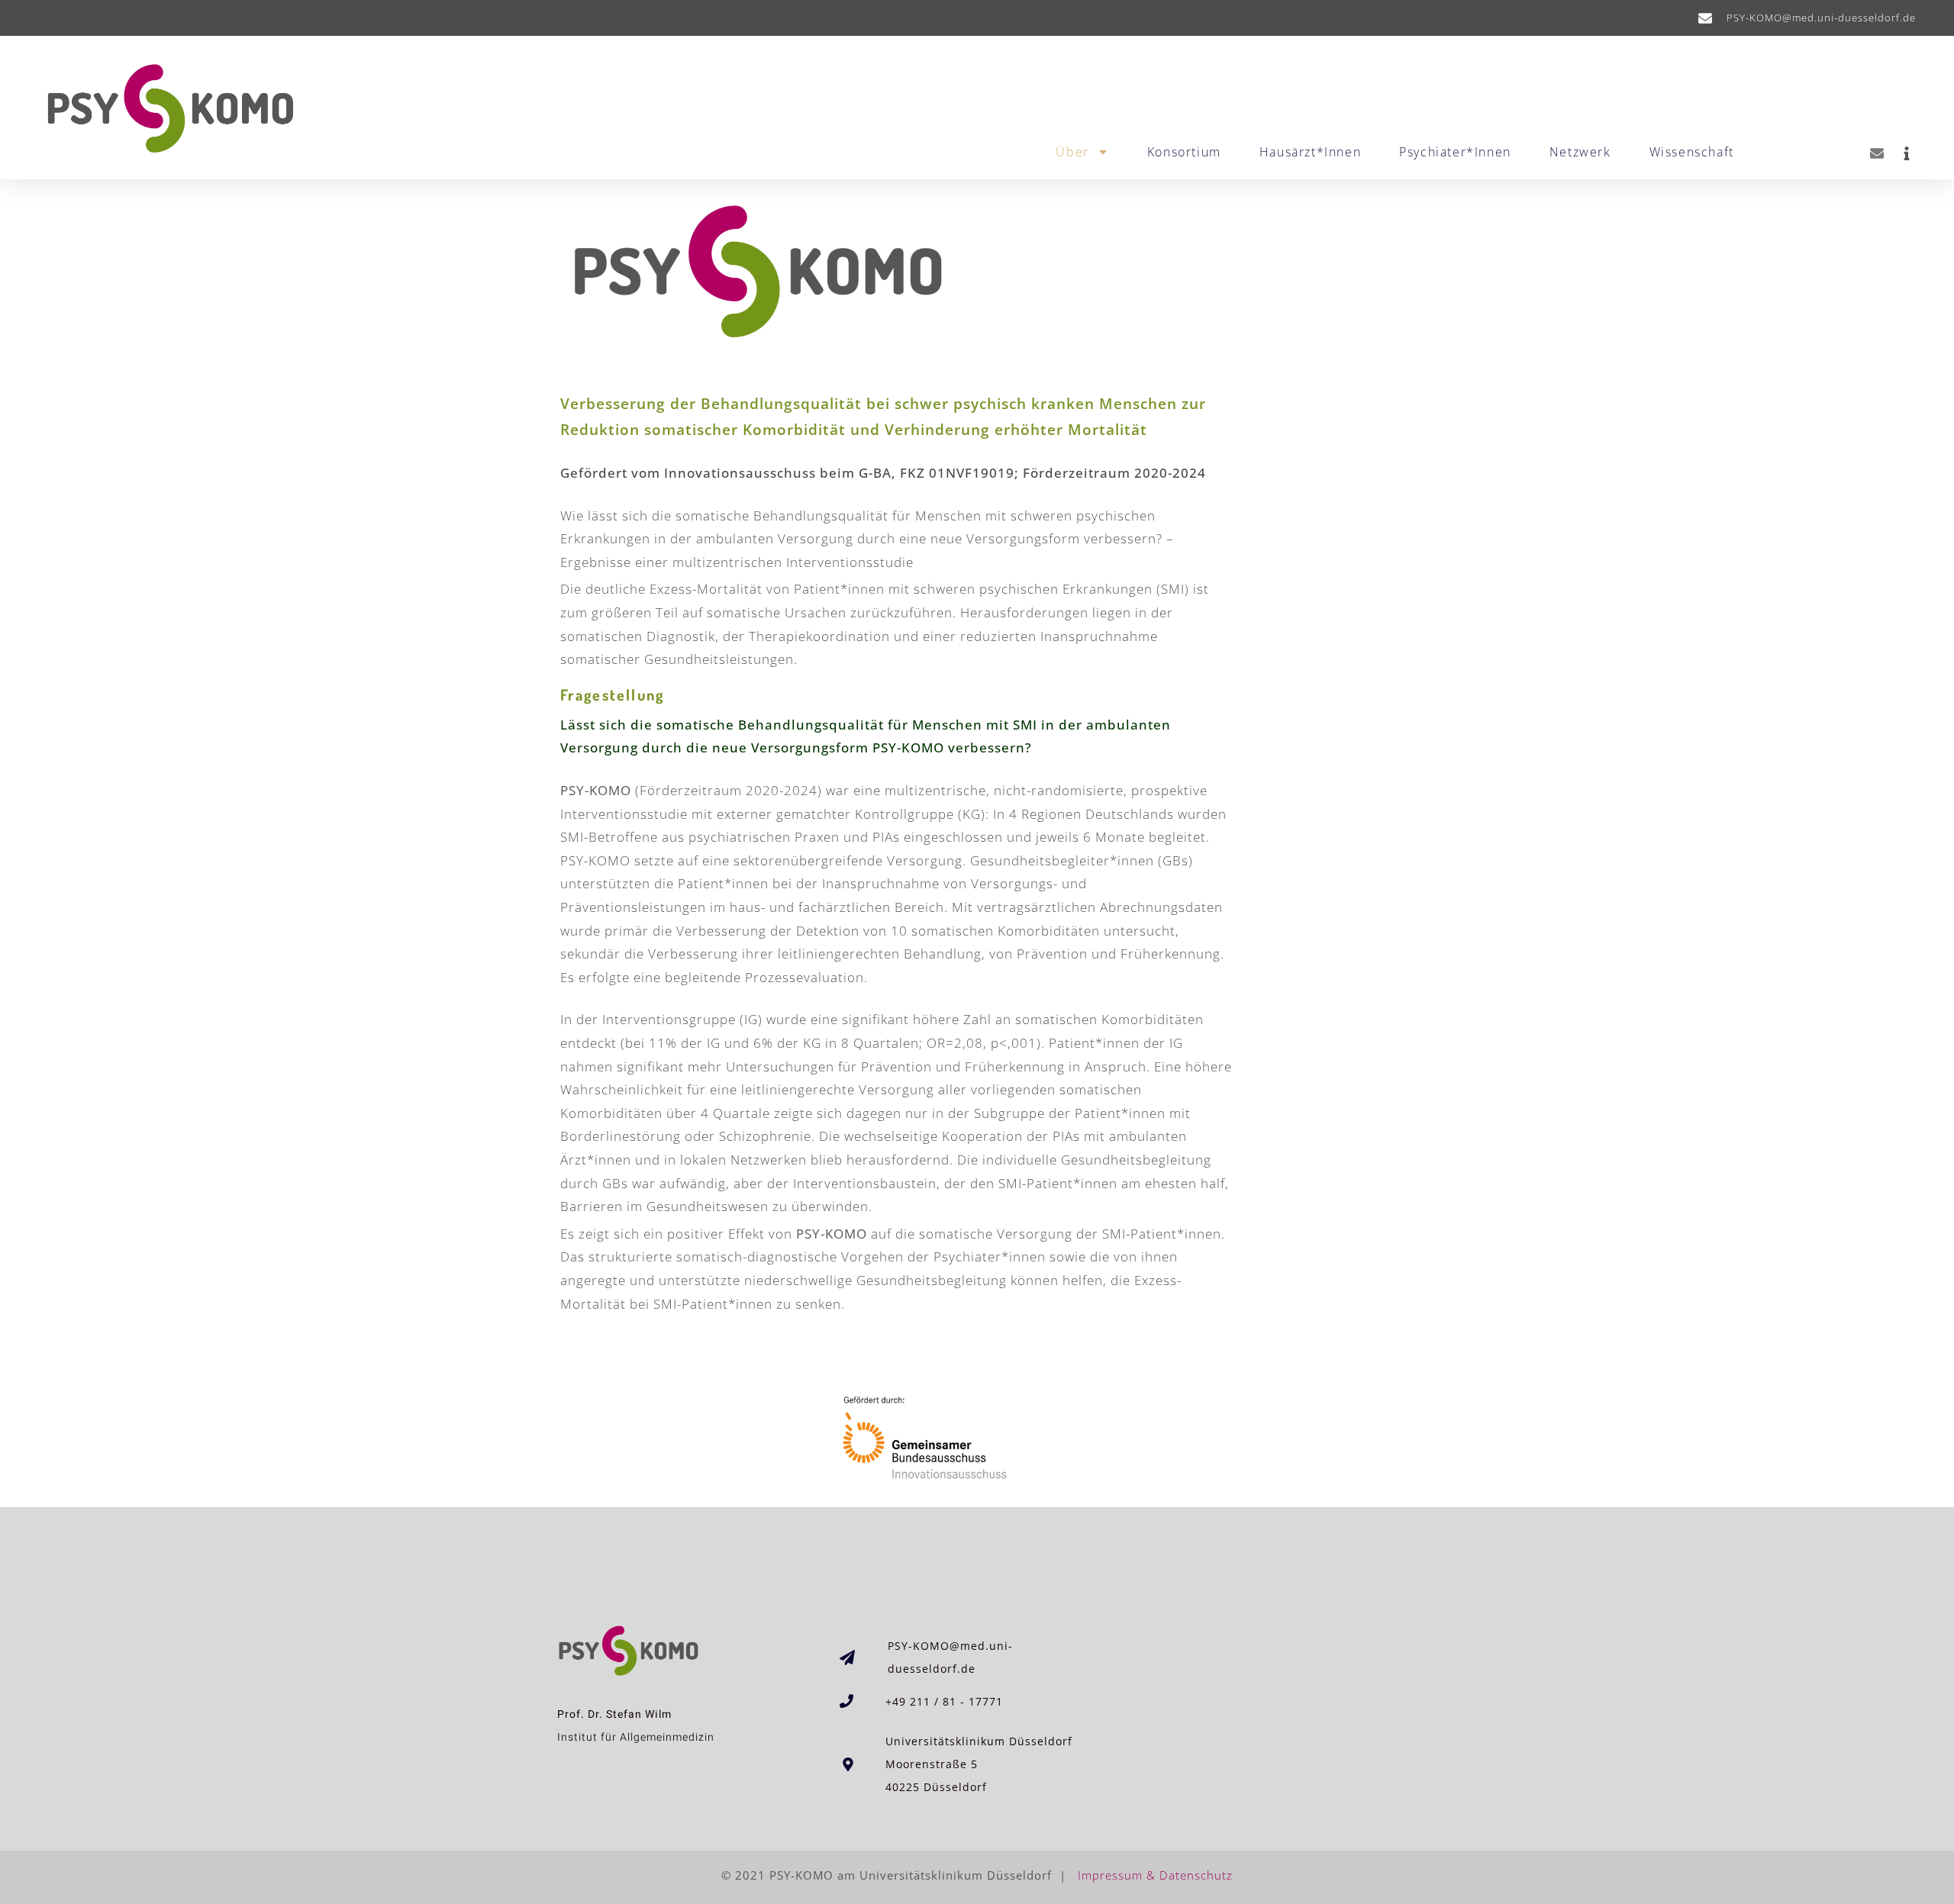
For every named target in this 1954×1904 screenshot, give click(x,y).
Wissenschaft (1692, 152)
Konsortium (1184, 152)
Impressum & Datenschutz (1153, 1875)
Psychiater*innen (1455, 152)
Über (1072, 152)
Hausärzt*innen (1310, 152)
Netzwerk (1580, 152)
